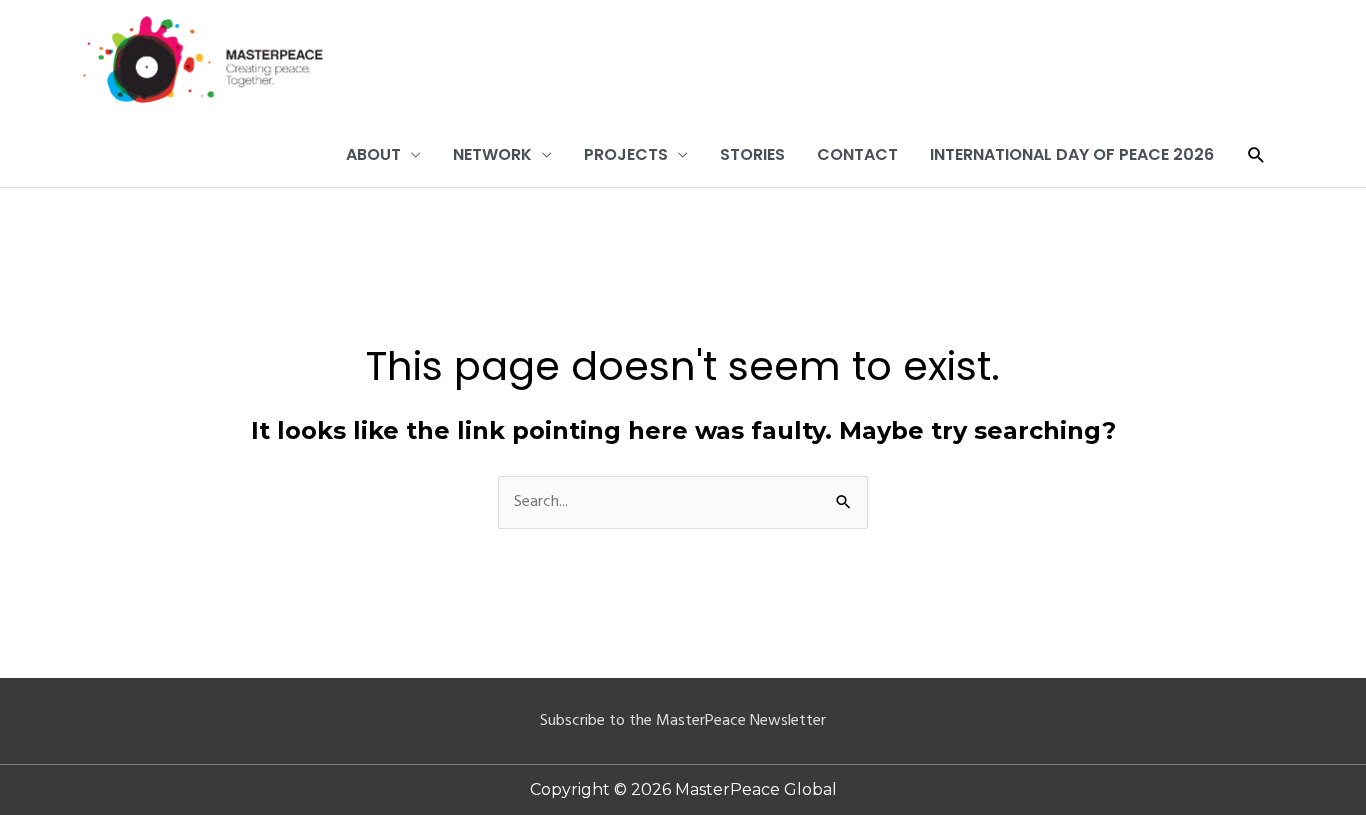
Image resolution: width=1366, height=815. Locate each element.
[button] (1256, 155)
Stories (752, 154)
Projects (626, 154)
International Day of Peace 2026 (1072, 154)
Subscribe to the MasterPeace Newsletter (683, 721)
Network (492, 154)
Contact (857, 154)
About (373, 154)
